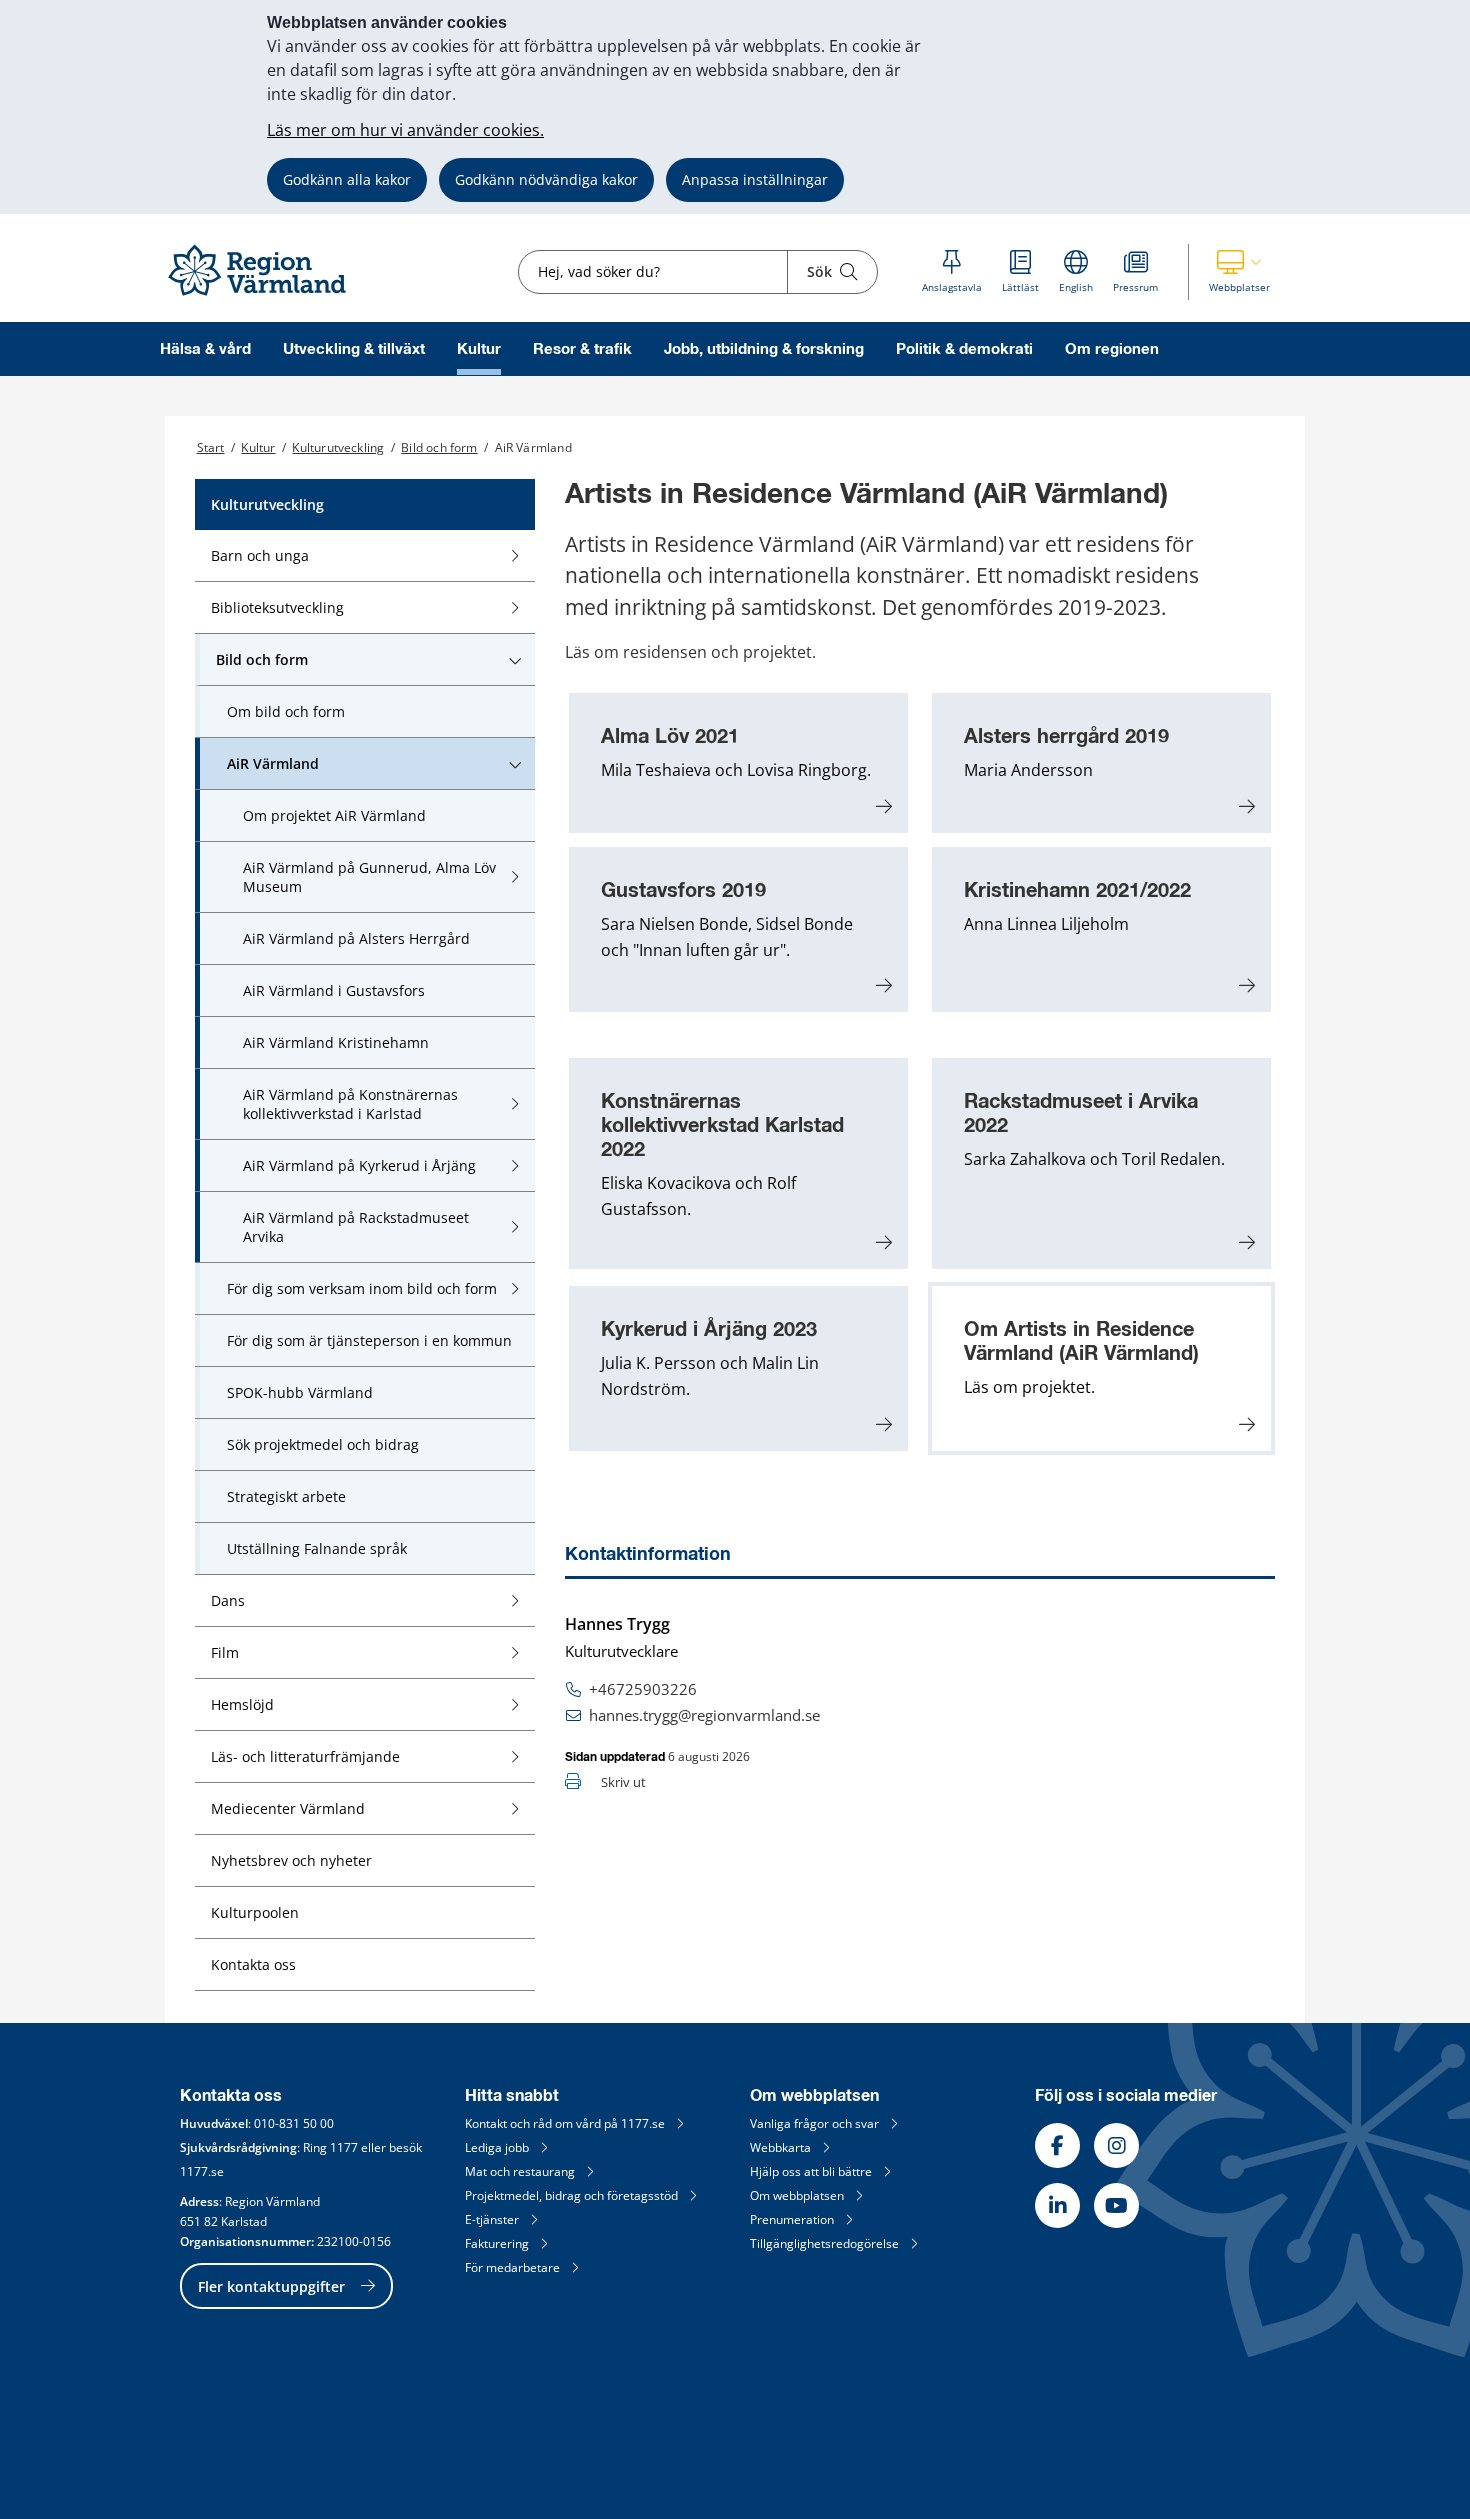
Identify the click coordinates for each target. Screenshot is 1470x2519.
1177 (344, 2147)
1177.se (202, 2171)
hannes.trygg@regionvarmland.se (704, 1715)
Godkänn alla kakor (347, 179)
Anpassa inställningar (755, 179)
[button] (1239, 272)
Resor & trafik (582, 349)
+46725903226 (643, 1689)
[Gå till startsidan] (266, 296)
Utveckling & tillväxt (354, 349)
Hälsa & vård (205, 349)
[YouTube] (1116, 2205)
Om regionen (1112, 349)
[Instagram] (1116, 2145)
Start (211, 447)
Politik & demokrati (964, 349)
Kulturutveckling (338, 447)
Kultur (479, 349)
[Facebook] (1057, 2145)
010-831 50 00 (294, 2123)
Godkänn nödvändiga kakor (546, 179)
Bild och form (439, 447)
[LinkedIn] (1057, 2205)
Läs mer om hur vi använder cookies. (405, 130)
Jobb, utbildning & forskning (764, 349)
